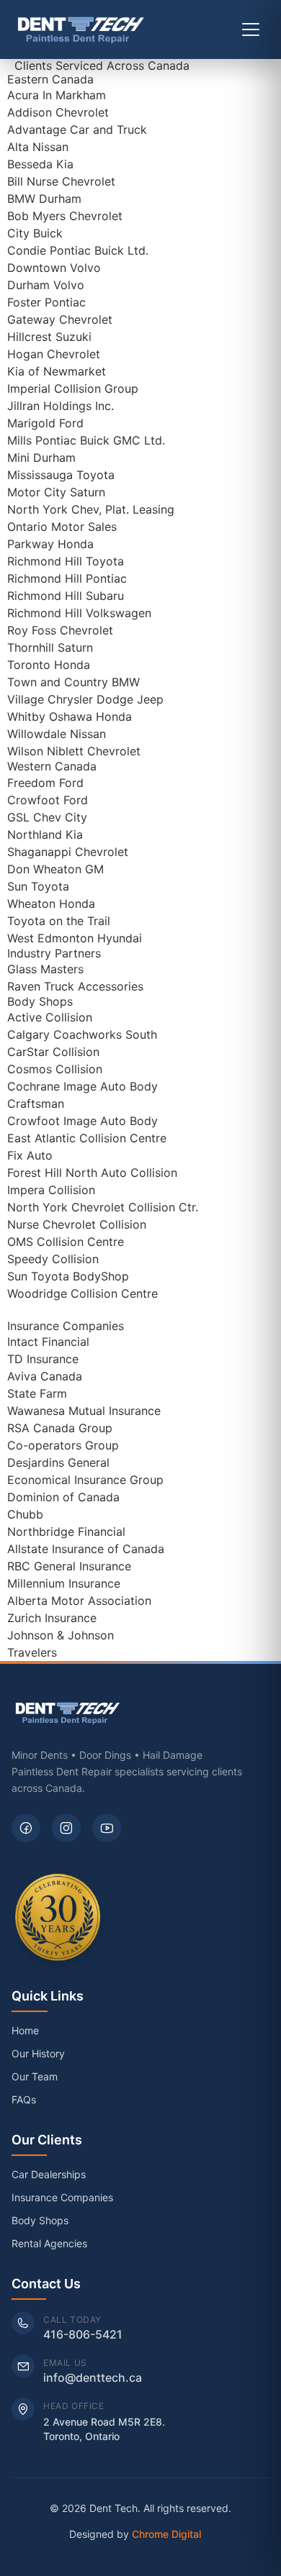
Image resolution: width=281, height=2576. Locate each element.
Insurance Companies (62, 2197)
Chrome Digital (166, 2534)
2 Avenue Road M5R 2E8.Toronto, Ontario (104, 2429)
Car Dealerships (49, 2174)
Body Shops (40, 2220)
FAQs (24, 2099)
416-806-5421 (83, 2334)
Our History (38, 2053)
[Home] (81, 29)
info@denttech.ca (93, 2377)
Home (25, 2030)
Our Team (35, 2076)
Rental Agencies (49, 2243)
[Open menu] (251, 29)
